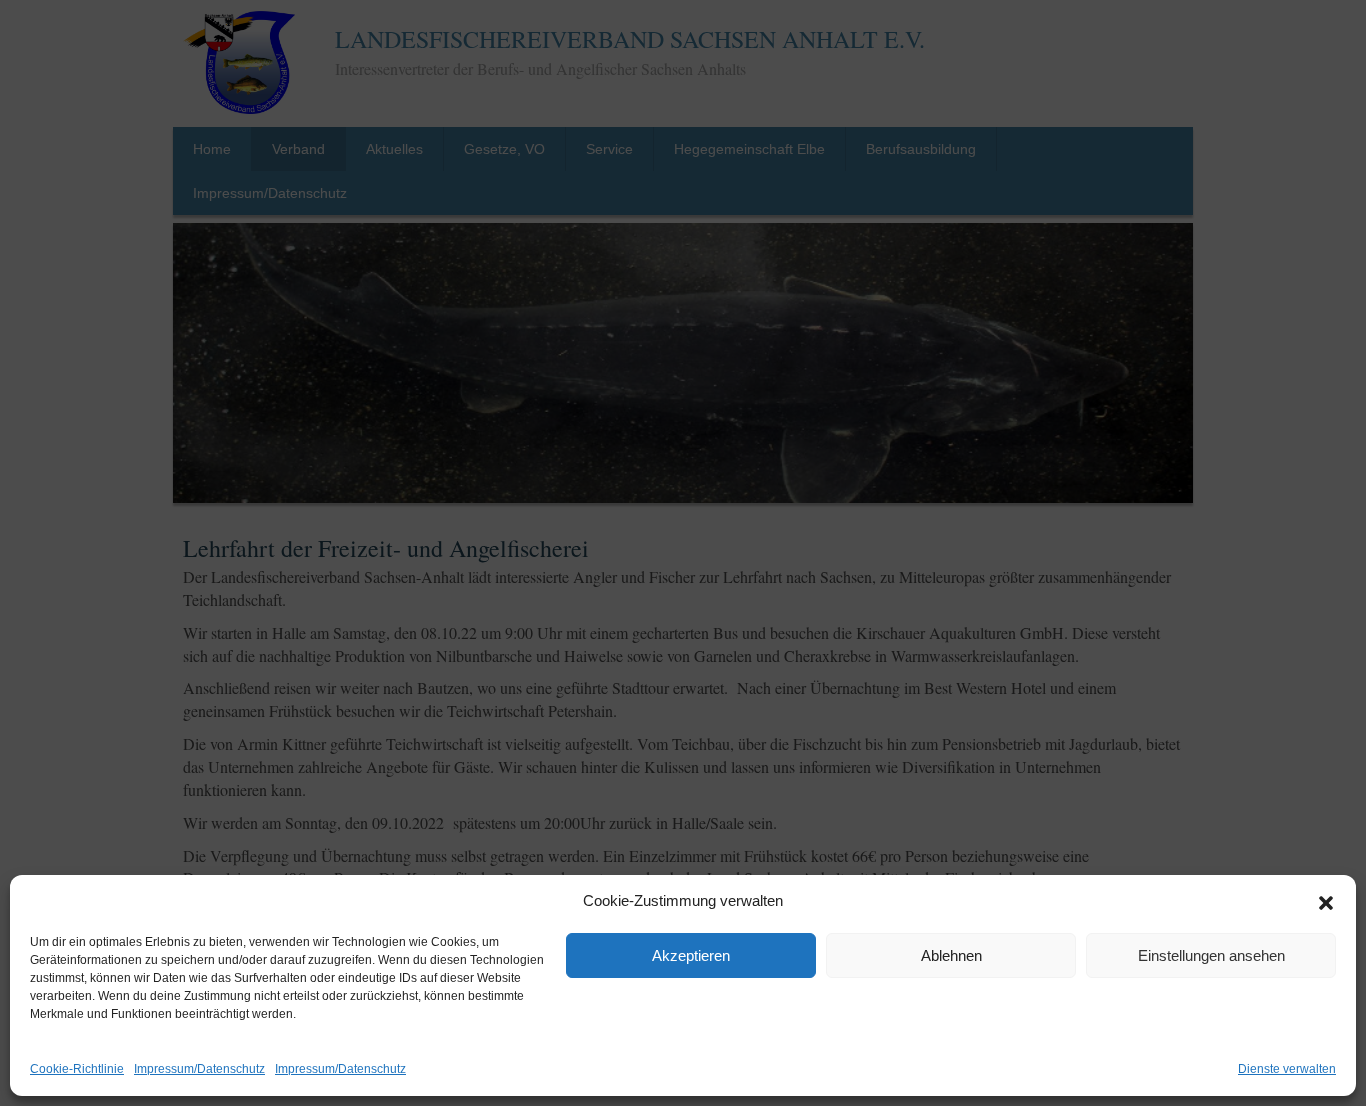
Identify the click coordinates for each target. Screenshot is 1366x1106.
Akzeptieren (691, 955)
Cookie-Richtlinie (77, 1069)
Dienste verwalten (1287, 1069)
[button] (1326, 902)
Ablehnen (951, 955)
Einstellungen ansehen (1211, 955)
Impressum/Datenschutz (199, 1069)
